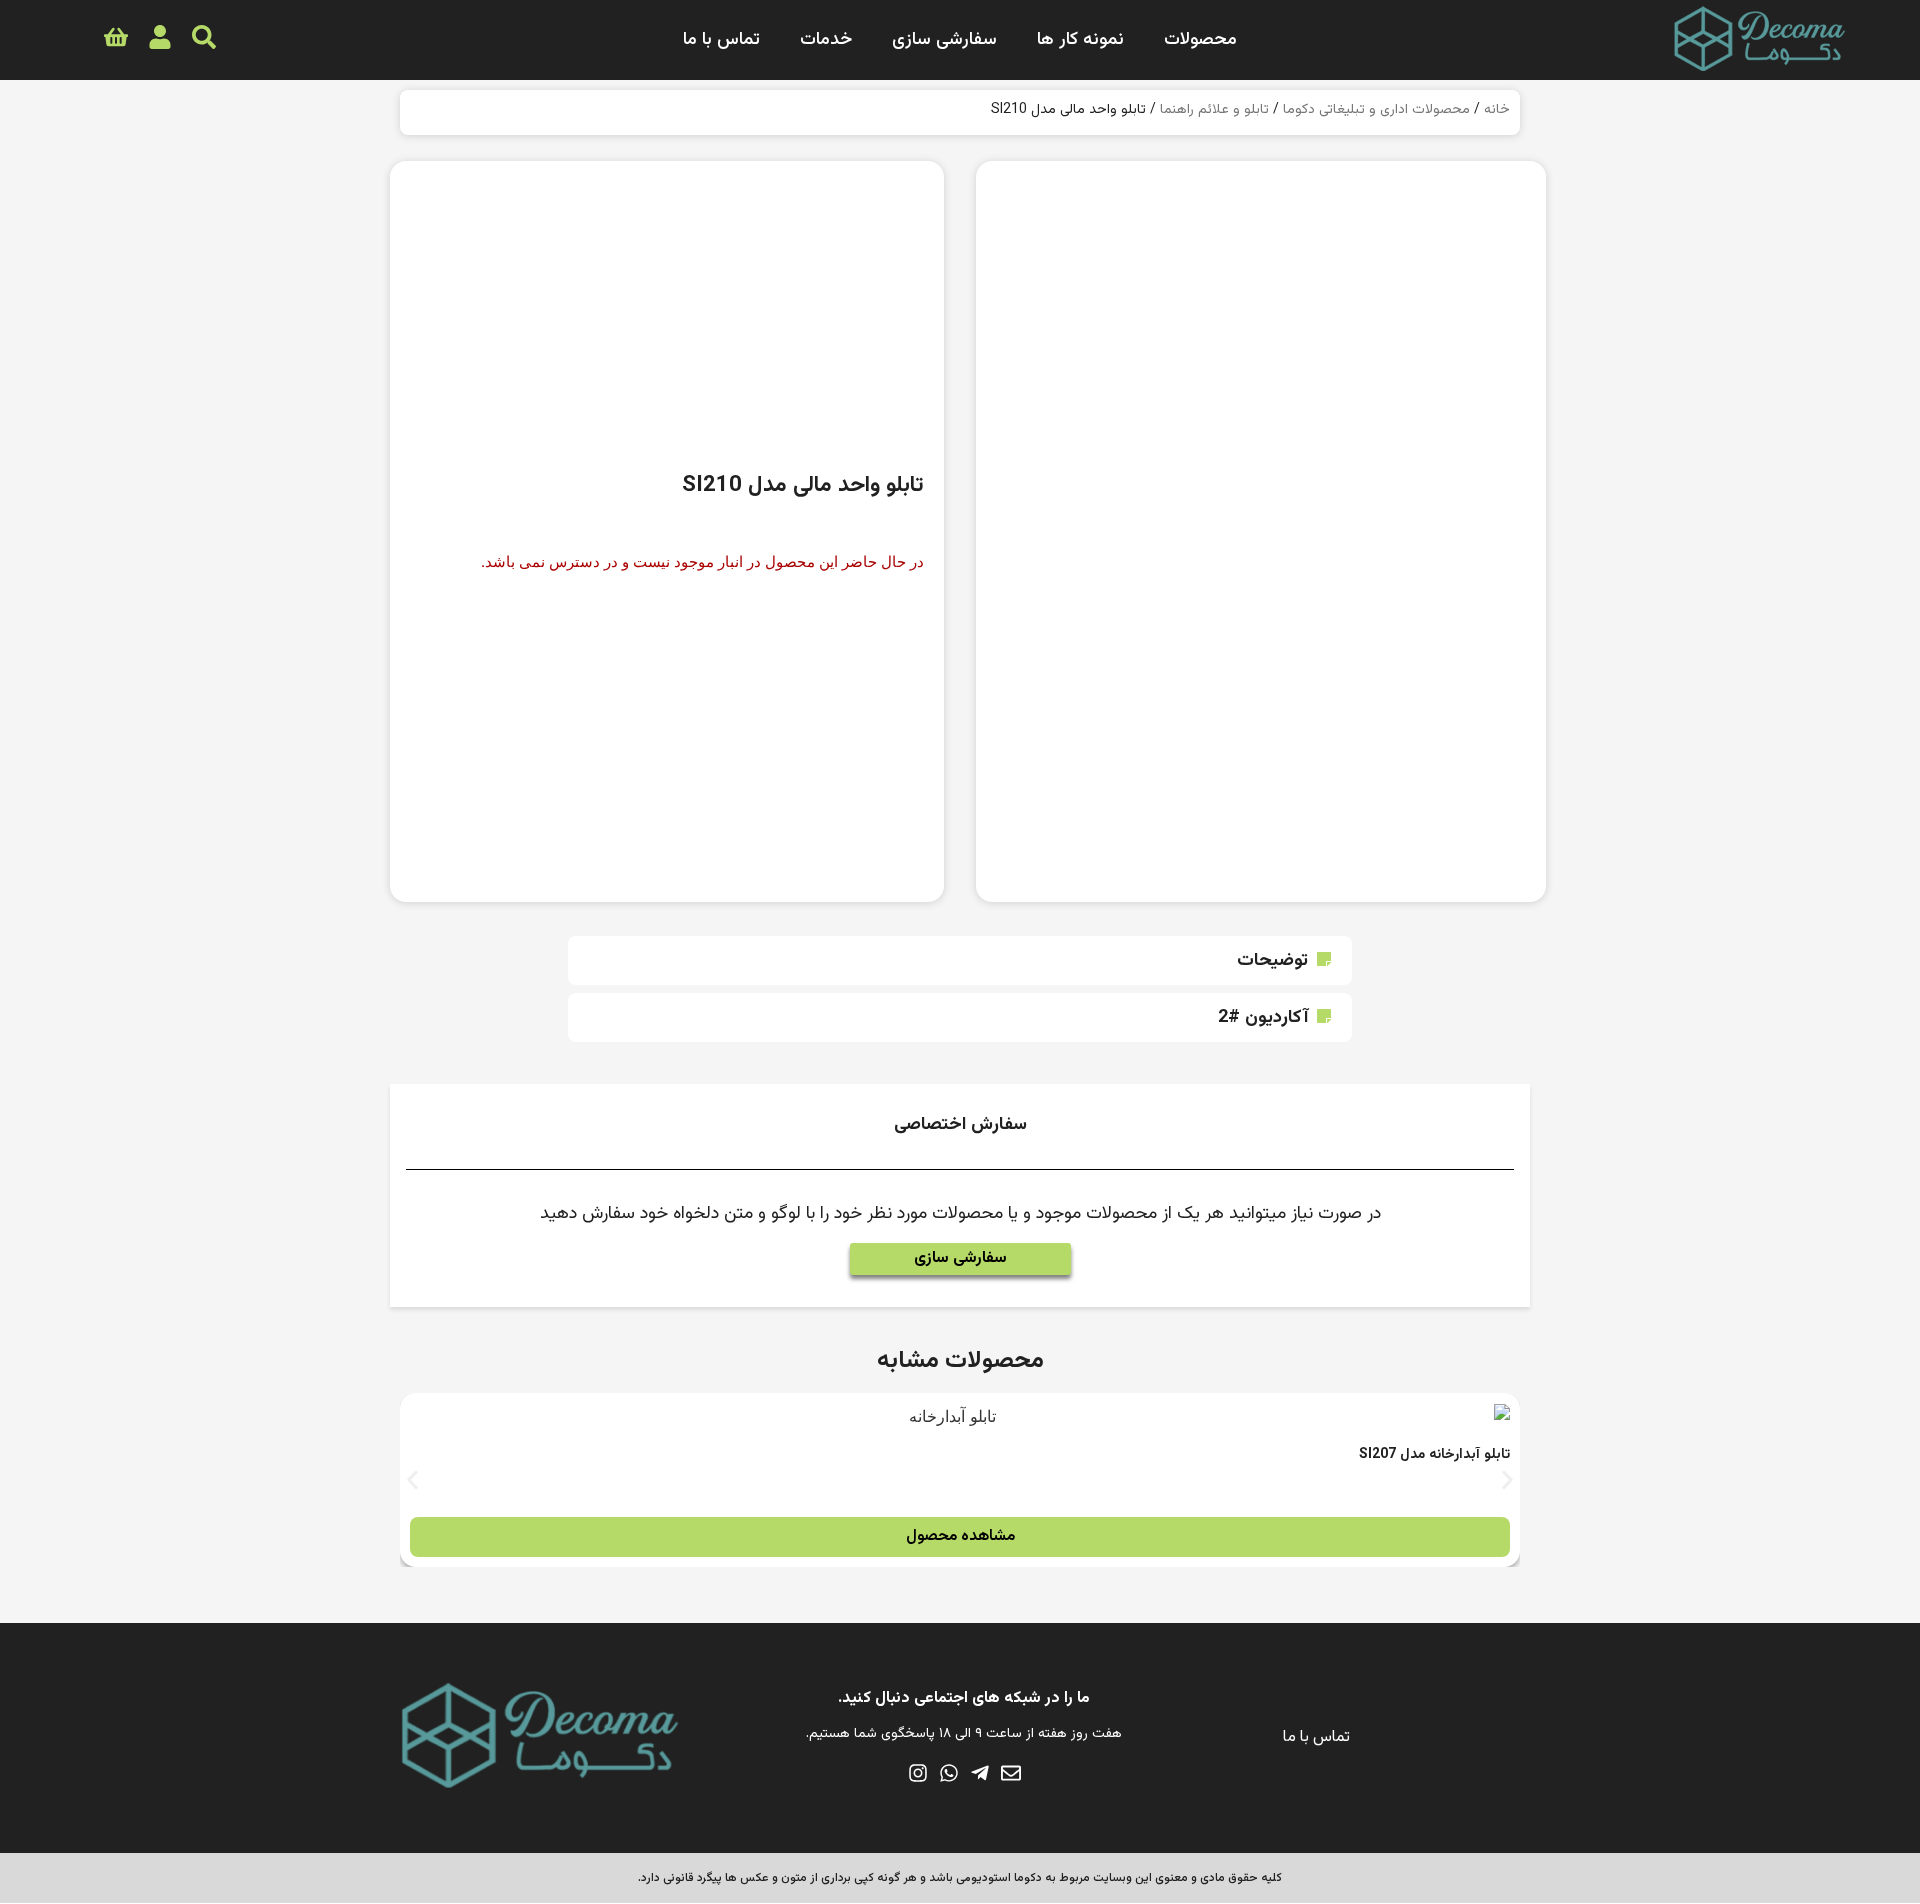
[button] (960, 960)
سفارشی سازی (944, 40)
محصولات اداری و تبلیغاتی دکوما (1376, 110)
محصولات (1200, 40)
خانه (1497, 110)
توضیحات (1272, 961)
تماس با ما (721, 40)
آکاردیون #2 (1263, 1018)
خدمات (826, 40)
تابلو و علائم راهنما (1214, 110)
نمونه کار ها (1080, 40)
